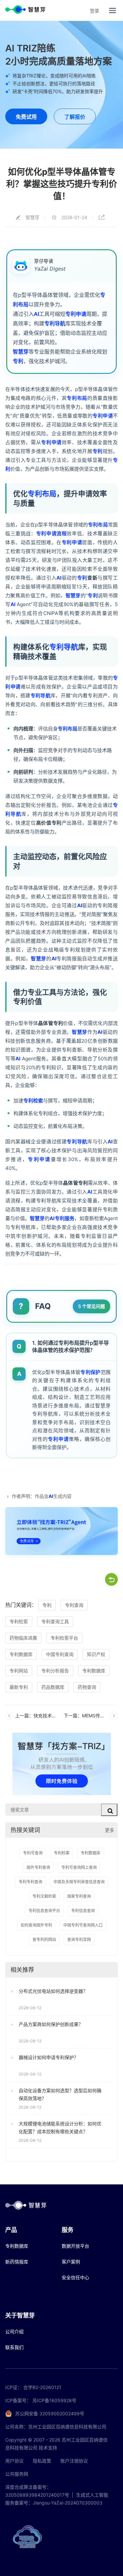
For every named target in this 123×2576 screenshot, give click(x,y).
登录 (94, 11)
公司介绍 (14, 2331)
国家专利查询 (79, 1896)
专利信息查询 (83, 1911)
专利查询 (74, 1605)
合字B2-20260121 (42, 2387)
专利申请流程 (51, 533)
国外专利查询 (38, 1867)
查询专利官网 (79, 1940)
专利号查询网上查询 (79, 1867)
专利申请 (76, 314)
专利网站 (19, 1671)
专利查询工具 (55, 1621)
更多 (110, 1830)
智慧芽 (21, 351)
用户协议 (14, 2461)
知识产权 (96, 1654)
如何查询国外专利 (36, 1925)
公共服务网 (17, 2474)
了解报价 (75, 117)
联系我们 (14, 2347)
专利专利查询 (31, 1882)
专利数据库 (21, 1654)
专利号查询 (33, 1853)
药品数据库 (53, 1687)
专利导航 (55, 323)
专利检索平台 (64, 1638)
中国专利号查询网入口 (83, 1925)
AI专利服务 (62, 1218)
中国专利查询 (60, 1654)
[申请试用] (61, 1531)
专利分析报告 (55, 1671)
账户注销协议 (74, 2461)
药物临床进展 (23, 1638)
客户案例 (71, 2262)
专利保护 (90, 1372)
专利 (18, 361)
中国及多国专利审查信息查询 (79, 1882)
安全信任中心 (75, 2277)
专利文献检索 (44, 1896)
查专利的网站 (44, 1940)
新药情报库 (17, 2262)
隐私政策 (42, 2461)
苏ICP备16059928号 (54, 2400)
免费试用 (26, 117)
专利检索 (33, 1101)
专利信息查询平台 (44, 1911)
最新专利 (19, 1687)
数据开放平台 (75, 2246)
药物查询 (87, 1687)
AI (36, 314)
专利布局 (77, 398)
